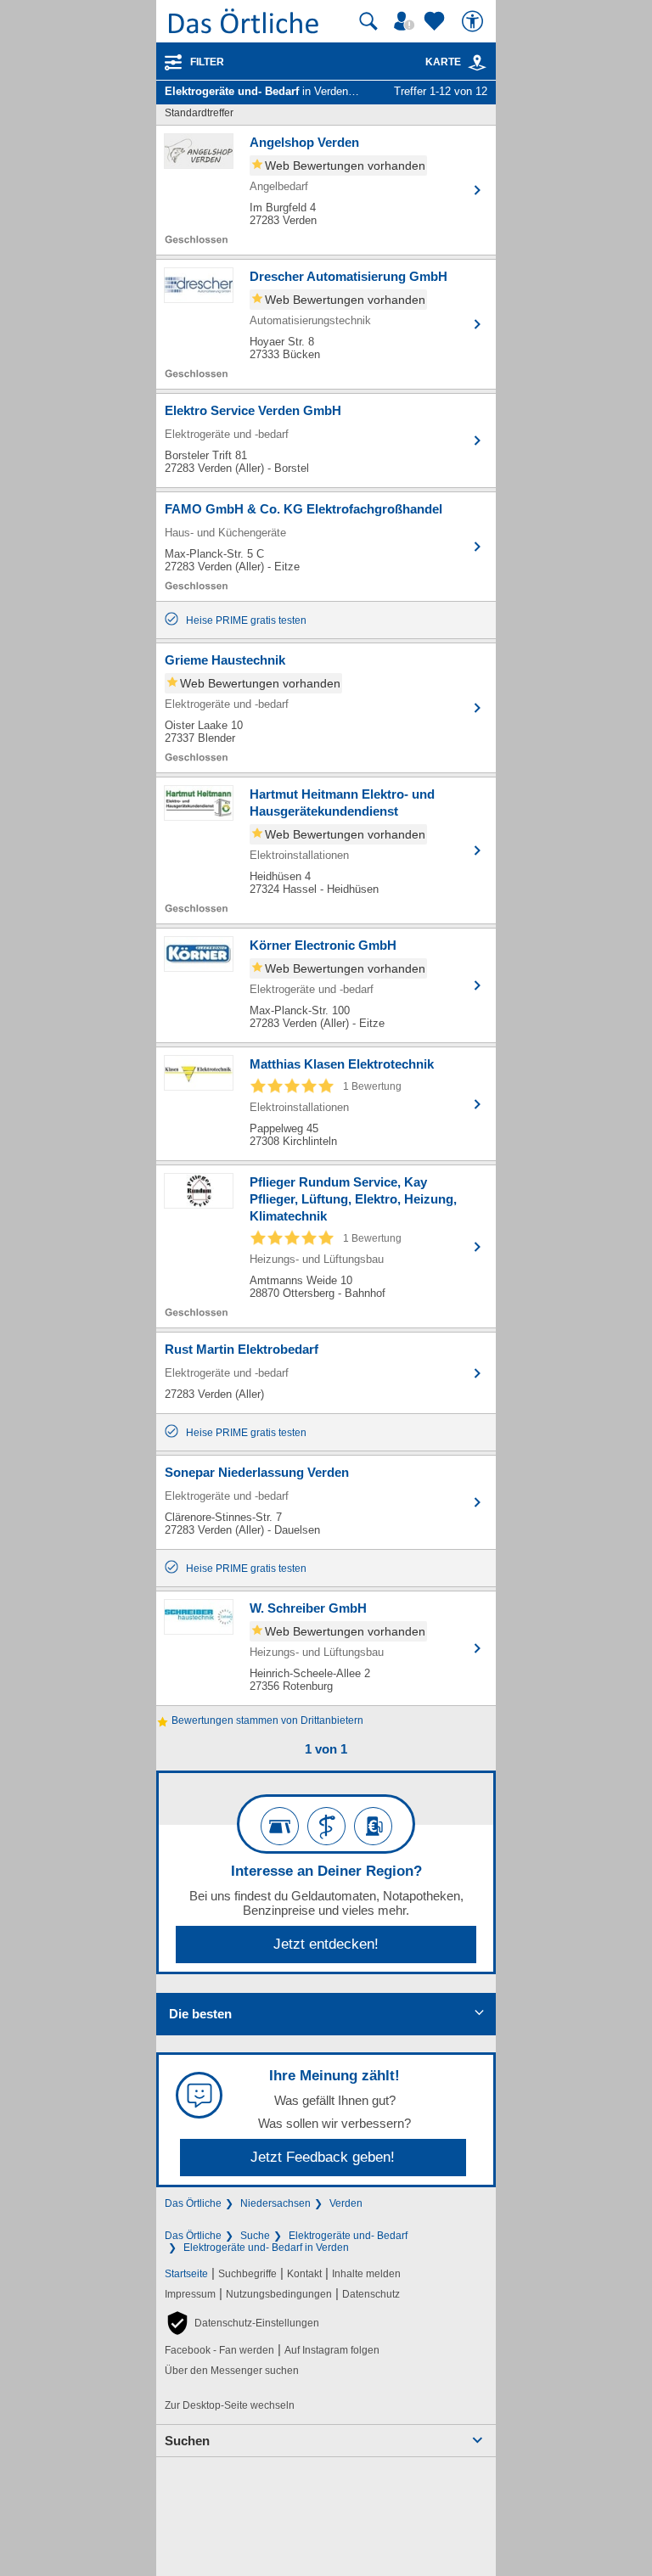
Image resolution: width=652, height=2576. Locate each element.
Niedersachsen (275, 2203)
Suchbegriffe (247, 2274)
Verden (346, 2203)
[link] (477, 63)
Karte (443, 62)
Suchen (187, 2441)
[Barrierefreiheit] (475, 21)
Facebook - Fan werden (219, 2350)
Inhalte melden (366, 2274)
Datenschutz (371, 2294)
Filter (207, 62)
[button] (242, 2323)
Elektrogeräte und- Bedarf (348, 2236)
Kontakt (304, 2274)
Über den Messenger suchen (232, 2371)
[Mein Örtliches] (407, 21)
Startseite (186, 2274)
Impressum (190, 2294)
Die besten (200, 2014)
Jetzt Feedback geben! (323, 2157)
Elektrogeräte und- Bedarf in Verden (266, 2248)
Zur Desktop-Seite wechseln (230, 2405)
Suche (255, 2236)
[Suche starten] (368, 21)
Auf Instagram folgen (332, 2350)
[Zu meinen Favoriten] (436, 21)
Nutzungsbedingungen (279, 2294)
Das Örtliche (193, 2203)
